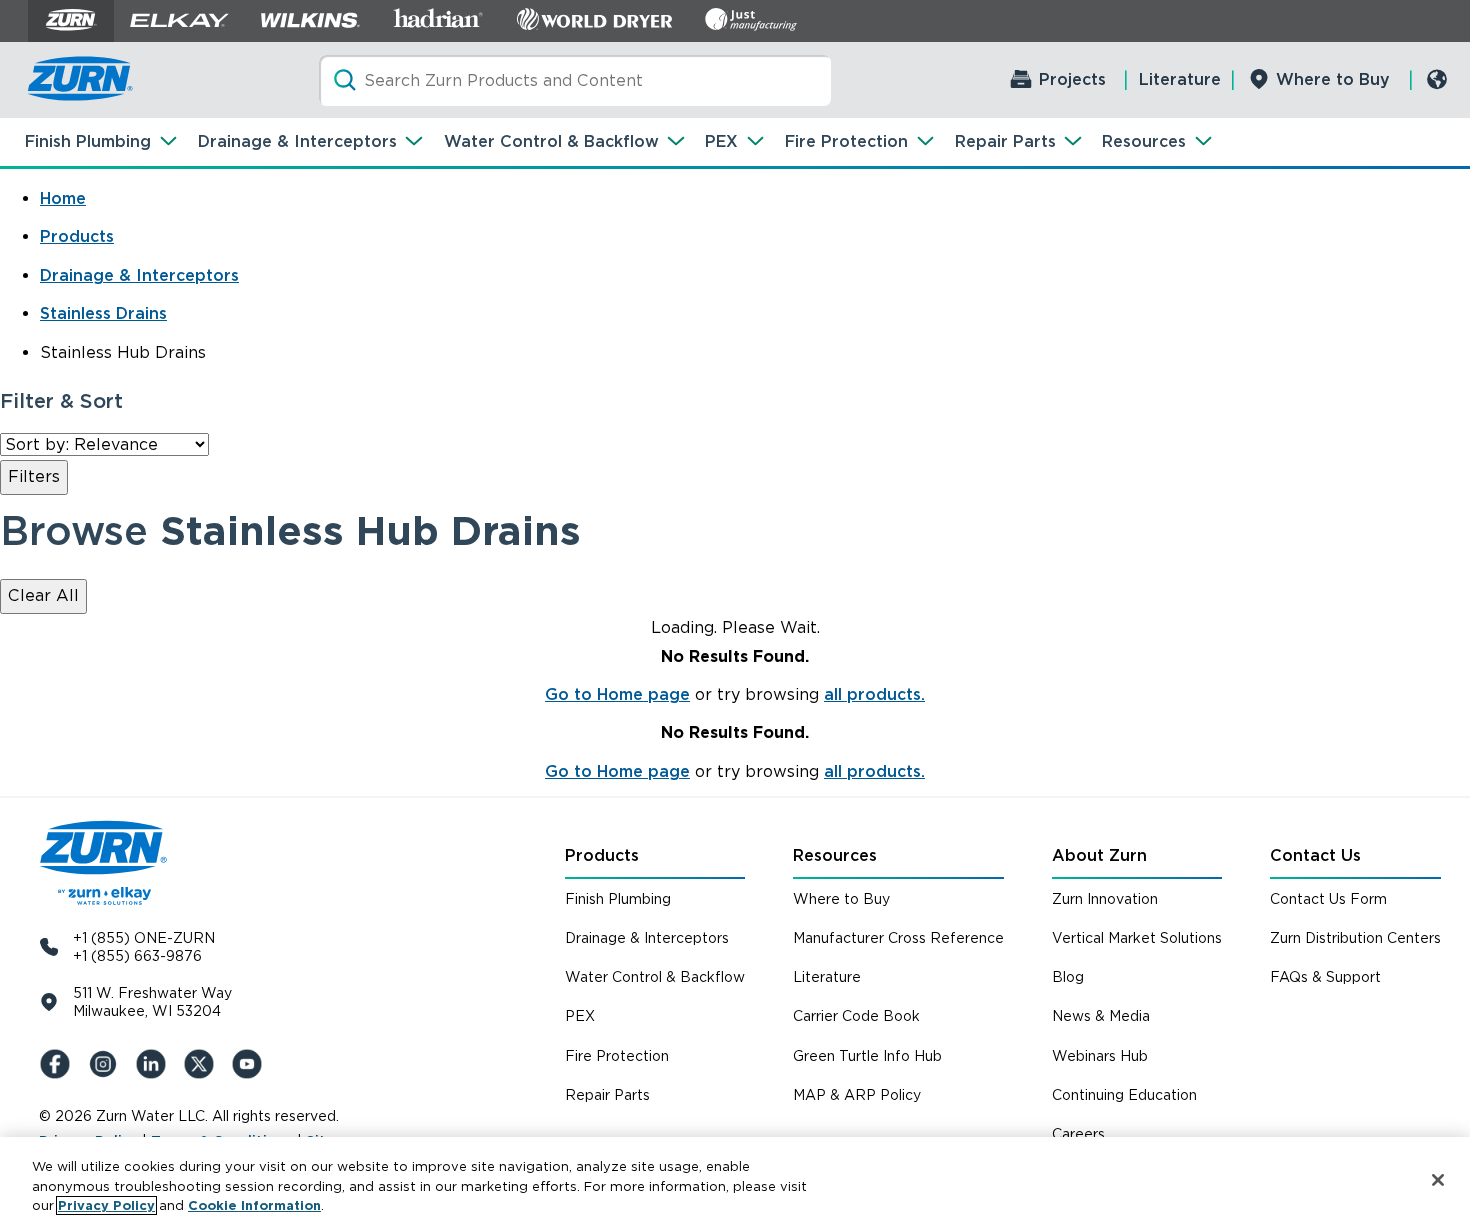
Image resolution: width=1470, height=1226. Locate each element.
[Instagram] (107, 1064)
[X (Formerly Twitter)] (203, 1064)
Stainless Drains (103, 313)
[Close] (1438, 1180)
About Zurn (1099, 855)
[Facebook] (59, 1064)
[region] (735, 1181)
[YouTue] (251, 1064)
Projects (1072, 79)
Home (63, 198)
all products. (874, 694)
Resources (1144, 141)
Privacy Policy (106, 1205)
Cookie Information (254, 1205)
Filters (34, 476)
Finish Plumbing (88, 141)
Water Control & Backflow (551, 141)
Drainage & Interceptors (297, 141)
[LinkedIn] (155, 1064)
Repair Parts (1005, 141)
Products (77, 236)
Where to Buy (1333, 79)
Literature (1180, 79)
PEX (721, 141)
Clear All (43, 595)
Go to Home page (617, 694)
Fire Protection (846, 141)
